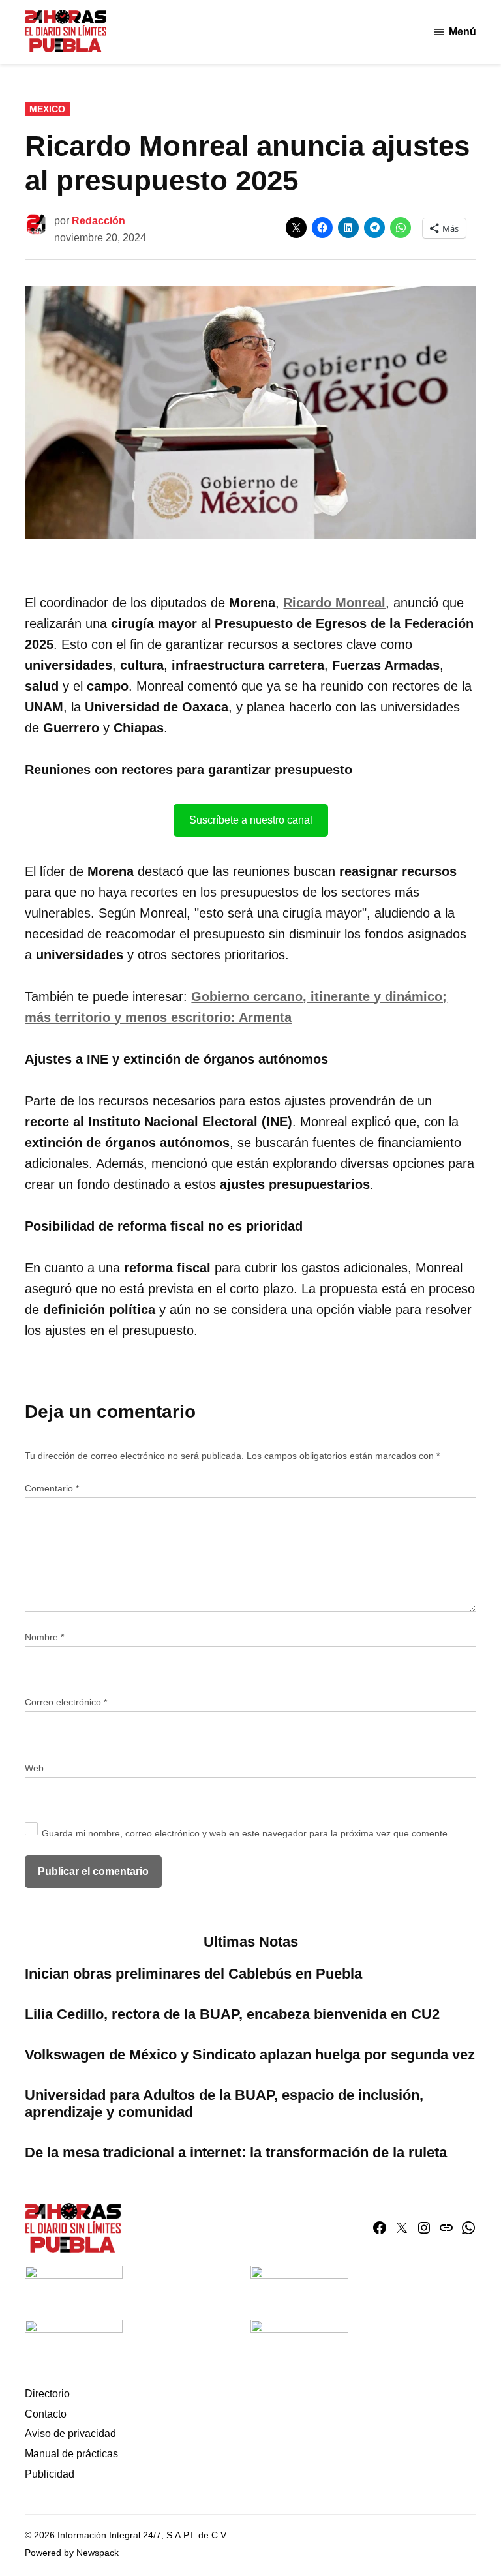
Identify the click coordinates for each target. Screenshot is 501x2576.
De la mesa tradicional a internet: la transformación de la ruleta (236, 2152)
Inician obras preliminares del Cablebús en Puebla (193, 1974)
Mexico (47, 109)
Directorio (47, 2394)
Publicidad (50, 2474)
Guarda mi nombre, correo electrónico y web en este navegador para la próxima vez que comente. (246, 1833)
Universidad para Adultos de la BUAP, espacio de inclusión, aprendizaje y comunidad (224, 2104)
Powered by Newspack (72, 2553)
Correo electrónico (66, 1702)
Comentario (52, 1488)
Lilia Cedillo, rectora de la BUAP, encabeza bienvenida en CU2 (232, 2014)
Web (34, 1768)
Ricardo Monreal (334, 603)
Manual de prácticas (71, 2454)
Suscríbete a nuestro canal (251, 820)
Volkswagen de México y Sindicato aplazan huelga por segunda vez (250, 2055)
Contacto (46, 2414)
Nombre (44, 1637)
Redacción (99, 221)
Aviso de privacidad (70, 2434)
